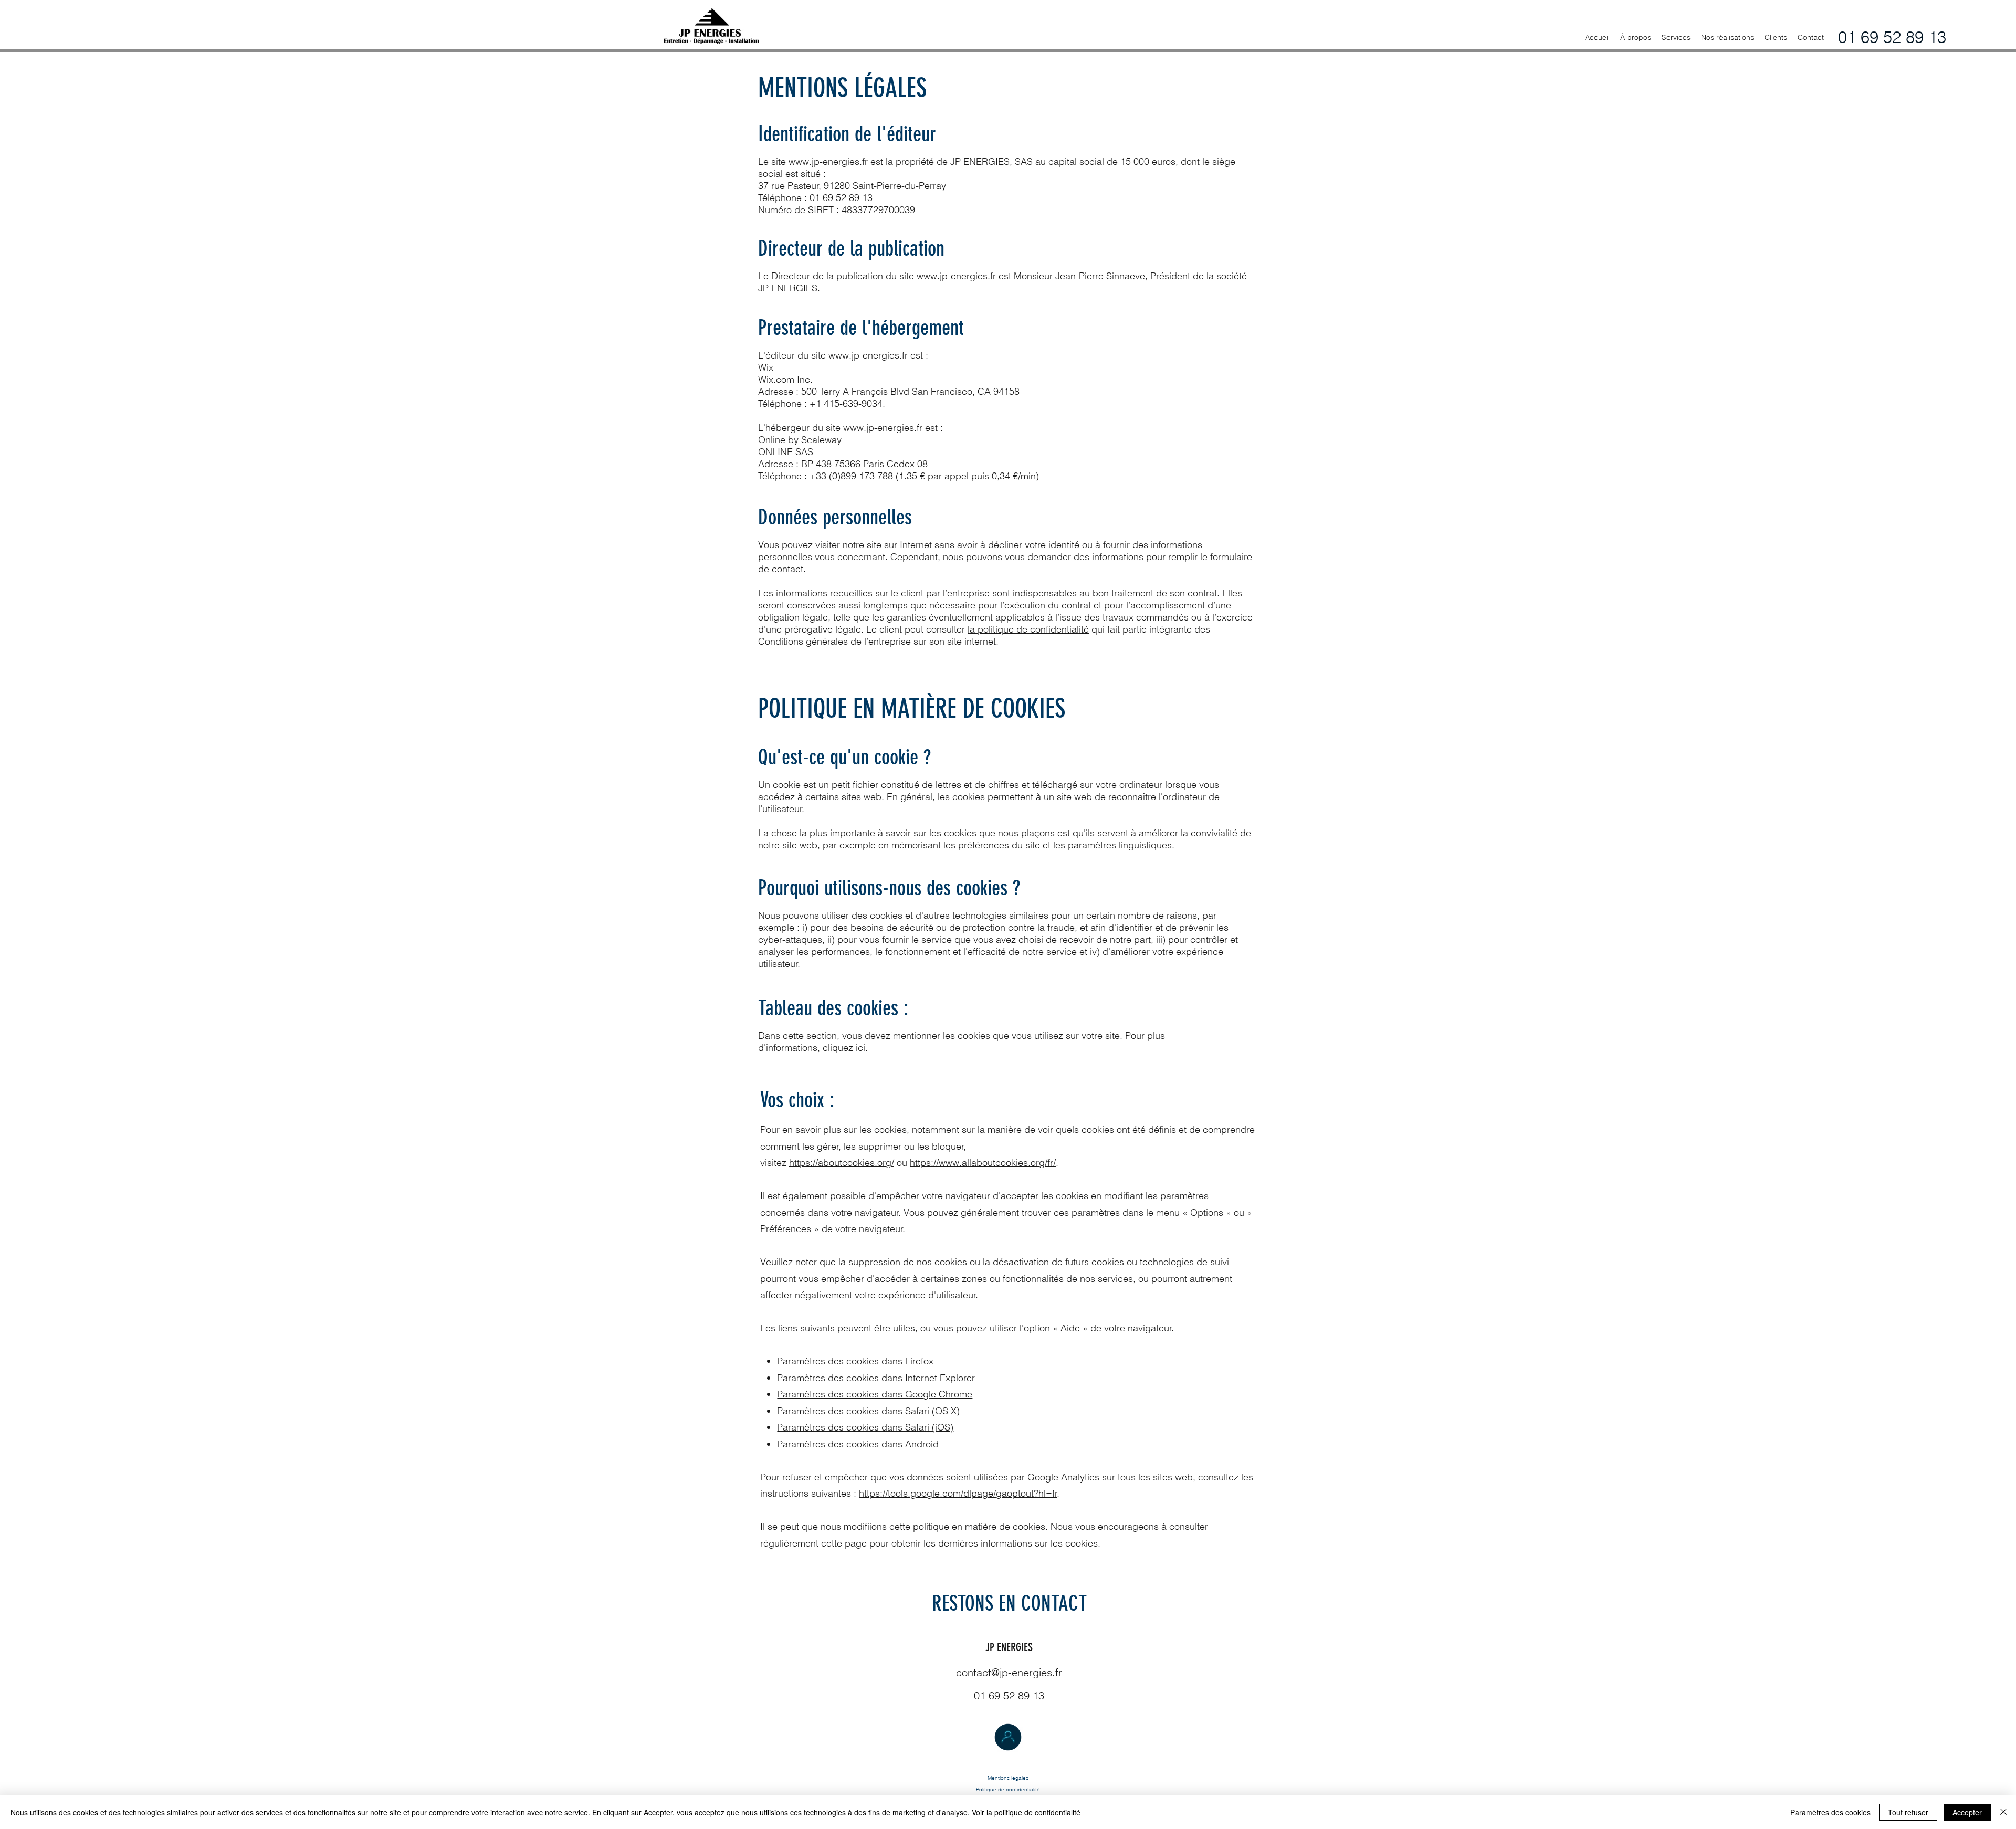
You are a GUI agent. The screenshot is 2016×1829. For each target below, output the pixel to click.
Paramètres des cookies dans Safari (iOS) (865, 1427)
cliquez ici (844, 1048)
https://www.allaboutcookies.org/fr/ (983, 1163)
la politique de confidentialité (1028, 629)
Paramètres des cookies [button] (1830, 1812)
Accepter (1967, 1812)
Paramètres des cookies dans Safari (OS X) (868, 1411)
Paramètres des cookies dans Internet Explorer (876, 1378)
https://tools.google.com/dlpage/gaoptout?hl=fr (958, 1493)
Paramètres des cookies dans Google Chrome (875, 1394)
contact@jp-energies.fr (1009, 1672)
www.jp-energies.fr (828, 161)
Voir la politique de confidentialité (1026, 1812)
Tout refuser (1908, 1812)
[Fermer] (2003, 1812)
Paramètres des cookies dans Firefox (855, 1361)
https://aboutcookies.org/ (842, 1163)
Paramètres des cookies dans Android (858, 1444)
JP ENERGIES (1009, 1647)
